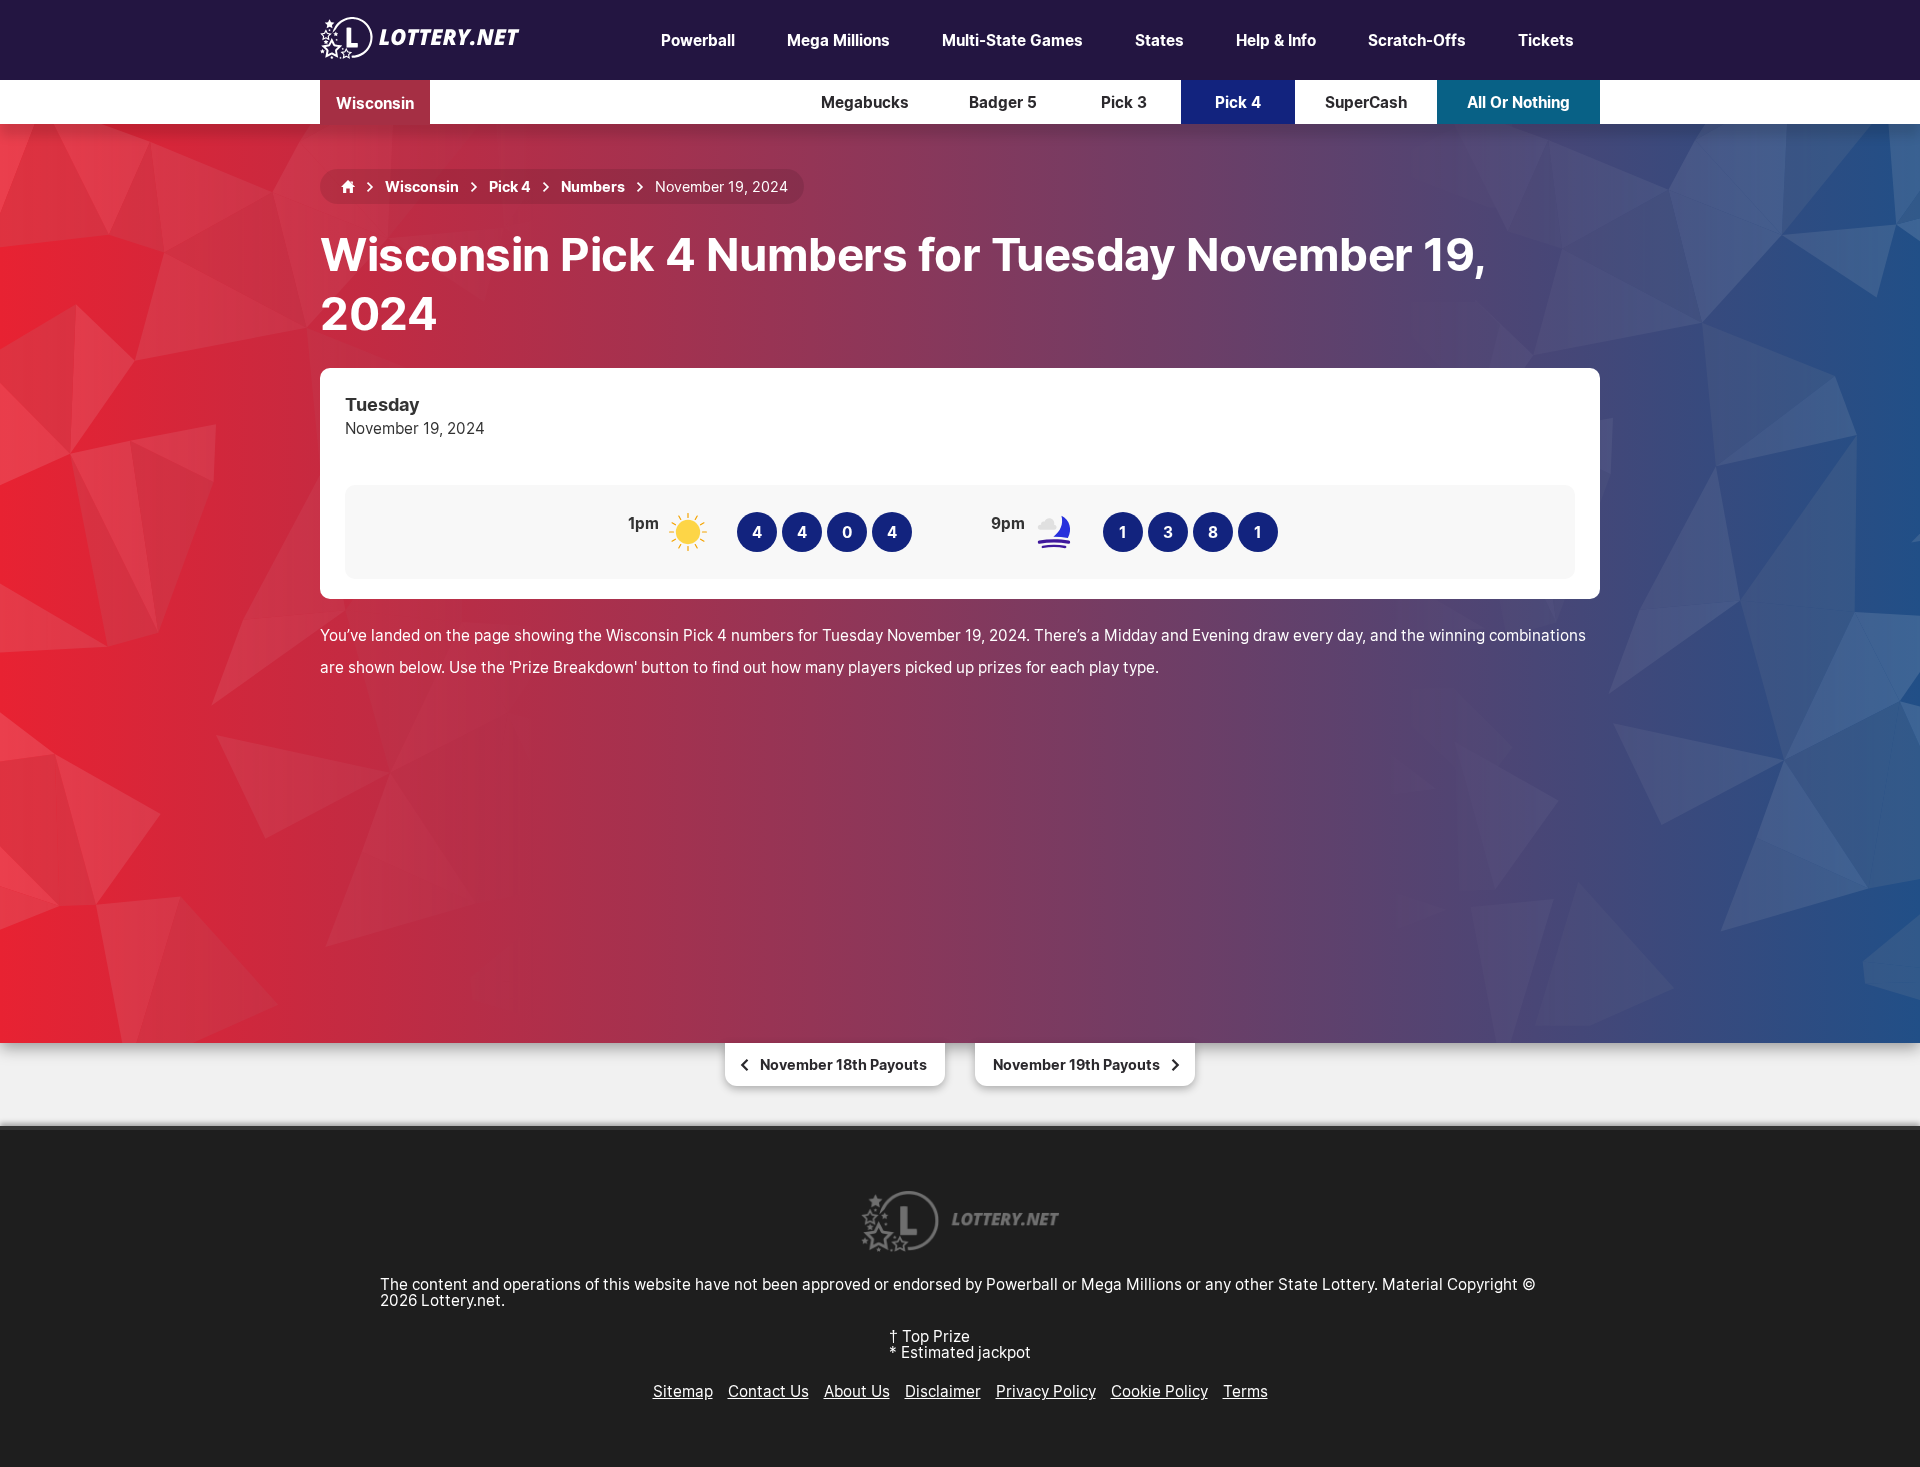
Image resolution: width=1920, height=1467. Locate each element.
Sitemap (683, 1391)
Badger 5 (1003, 102)
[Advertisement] (960, 833)
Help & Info (1276, 40)
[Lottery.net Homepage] (348, 187)
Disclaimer (943, 1391)
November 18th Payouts (843, 1064)
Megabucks (865, 102)
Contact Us (768, 1391)
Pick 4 (1238, 102)
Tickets (1546, 40)
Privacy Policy (1046, 1391)
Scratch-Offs (1417, 40)
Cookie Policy (1159, 1391)
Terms (1245, 1391)
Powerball (698, 40)
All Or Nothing (1518, 102)
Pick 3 (1124, 102)
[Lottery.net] (420, 53)
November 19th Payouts (1076, 1064)
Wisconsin (375, 102)
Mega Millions (838, 40)
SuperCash (1366, 102)
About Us (857, 1391)
